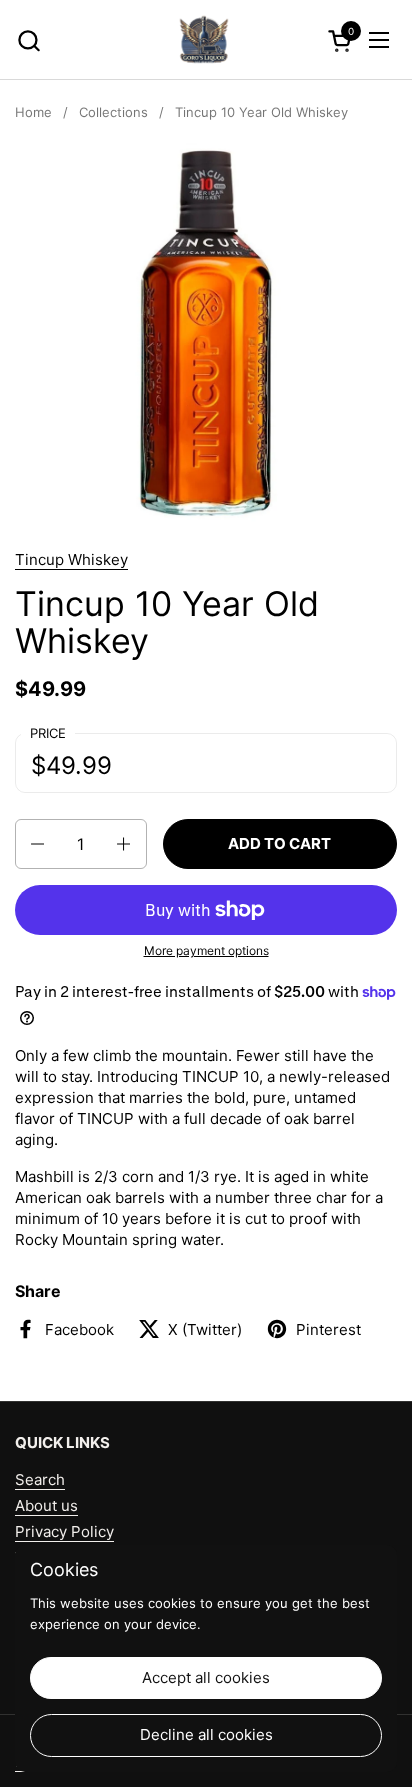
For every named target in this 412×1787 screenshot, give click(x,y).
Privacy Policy (64, 1531)
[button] (28, 40)
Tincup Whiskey (71, 559)
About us (46, 1505)
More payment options (206, 950)
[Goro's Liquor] (204, 40)
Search (40, 1479)
